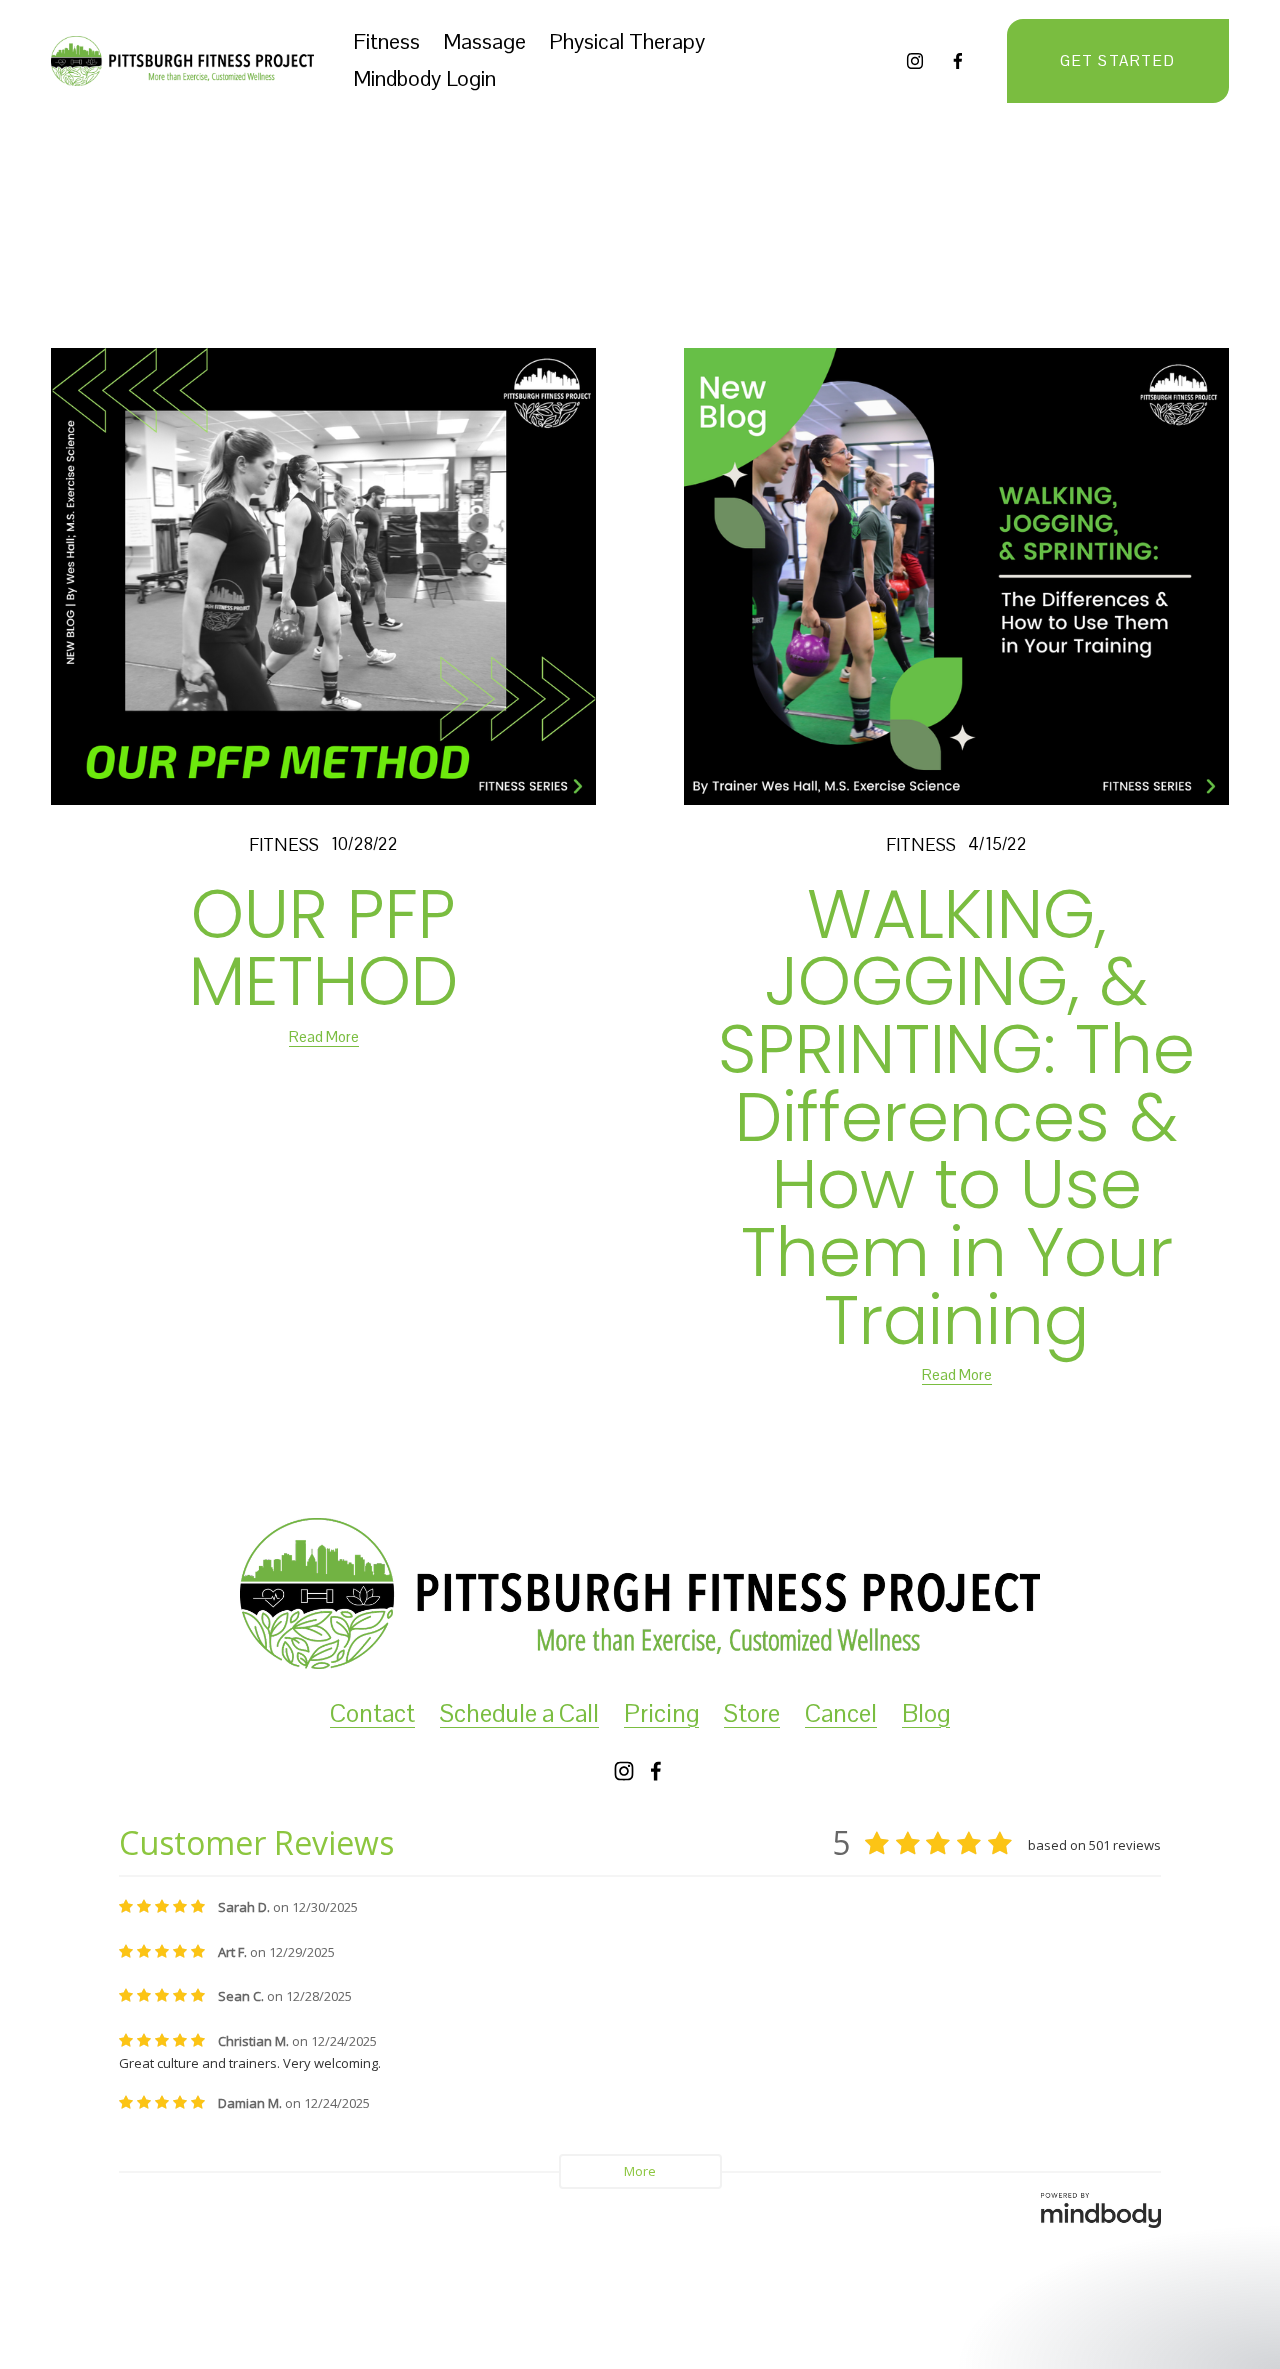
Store (752, 1713)
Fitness (386, 41)
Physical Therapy (627, 41)
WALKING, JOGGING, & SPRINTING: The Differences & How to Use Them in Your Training (956, 1117)
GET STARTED (1117, 60)
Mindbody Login (424, 78)
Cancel (841, 1713)
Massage (484, 41)
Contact (372, 1713)
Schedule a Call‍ (519, 1713)
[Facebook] (958, 61)
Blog (926, 1713)
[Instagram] (915, 61)
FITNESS (284, 845)
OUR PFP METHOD (323, 948)
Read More (324, 1036)
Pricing (661, 1713)
